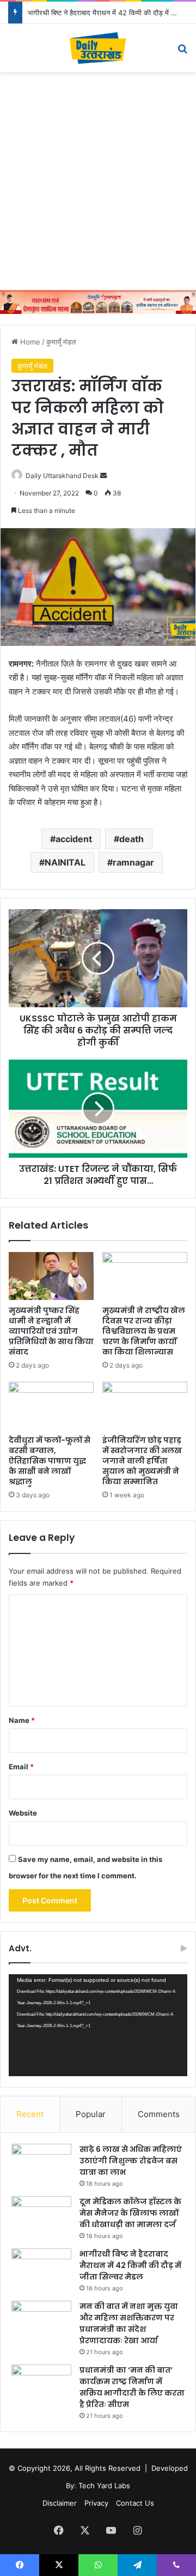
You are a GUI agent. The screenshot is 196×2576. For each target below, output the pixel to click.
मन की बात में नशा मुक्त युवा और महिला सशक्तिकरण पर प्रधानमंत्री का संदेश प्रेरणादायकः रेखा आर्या (129, 2323)
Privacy (96, 2503)
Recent (30, 2114)
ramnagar (133, 862)
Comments (159, 2114)
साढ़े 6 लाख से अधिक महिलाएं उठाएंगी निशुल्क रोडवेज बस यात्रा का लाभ (131, 2161)
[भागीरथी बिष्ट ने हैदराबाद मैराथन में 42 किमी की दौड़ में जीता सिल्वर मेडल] (41, 2269)
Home (29, 342)
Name (22, 1720)
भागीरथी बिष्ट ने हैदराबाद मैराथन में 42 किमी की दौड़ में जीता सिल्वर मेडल (130, 2265)
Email (21, 1767)
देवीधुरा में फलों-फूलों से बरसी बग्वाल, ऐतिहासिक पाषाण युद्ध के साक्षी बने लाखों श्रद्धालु (50, 1461)
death (131, 839)
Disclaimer (60, 2503)
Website (23, 1813)
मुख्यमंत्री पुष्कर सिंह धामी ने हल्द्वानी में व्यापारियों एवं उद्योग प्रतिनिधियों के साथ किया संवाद (51, 1331)
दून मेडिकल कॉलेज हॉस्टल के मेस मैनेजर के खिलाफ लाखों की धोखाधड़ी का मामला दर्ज (130, 2213)
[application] (98, 2025)
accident (74, 839)
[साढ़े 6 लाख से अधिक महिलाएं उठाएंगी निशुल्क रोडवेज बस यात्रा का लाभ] (41, 2164)
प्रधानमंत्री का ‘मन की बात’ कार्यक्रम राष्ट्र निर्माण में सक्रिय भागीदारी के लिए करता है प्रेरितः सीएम (132, 2387)
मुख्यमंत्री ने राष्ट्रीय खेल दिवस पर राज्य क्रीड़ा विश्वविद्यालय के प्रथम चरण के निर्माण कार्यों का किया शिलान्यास (144, 1331)
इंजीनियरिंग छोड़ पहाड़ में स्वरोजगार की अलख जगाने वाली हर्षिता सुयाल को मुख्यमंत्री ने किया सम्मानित (142, 1461)
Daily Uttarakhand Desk (62, 476)
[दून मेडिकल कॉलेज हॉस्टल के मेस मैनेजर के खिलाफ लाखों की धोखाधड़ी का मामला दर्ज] (41, 2217)
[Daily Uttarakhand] (98, 48)
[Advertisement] (98, 181)
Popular (91, 2114)
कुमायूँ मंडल (61, 342)
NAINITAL (65, 862)
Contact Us (135, 2503)
